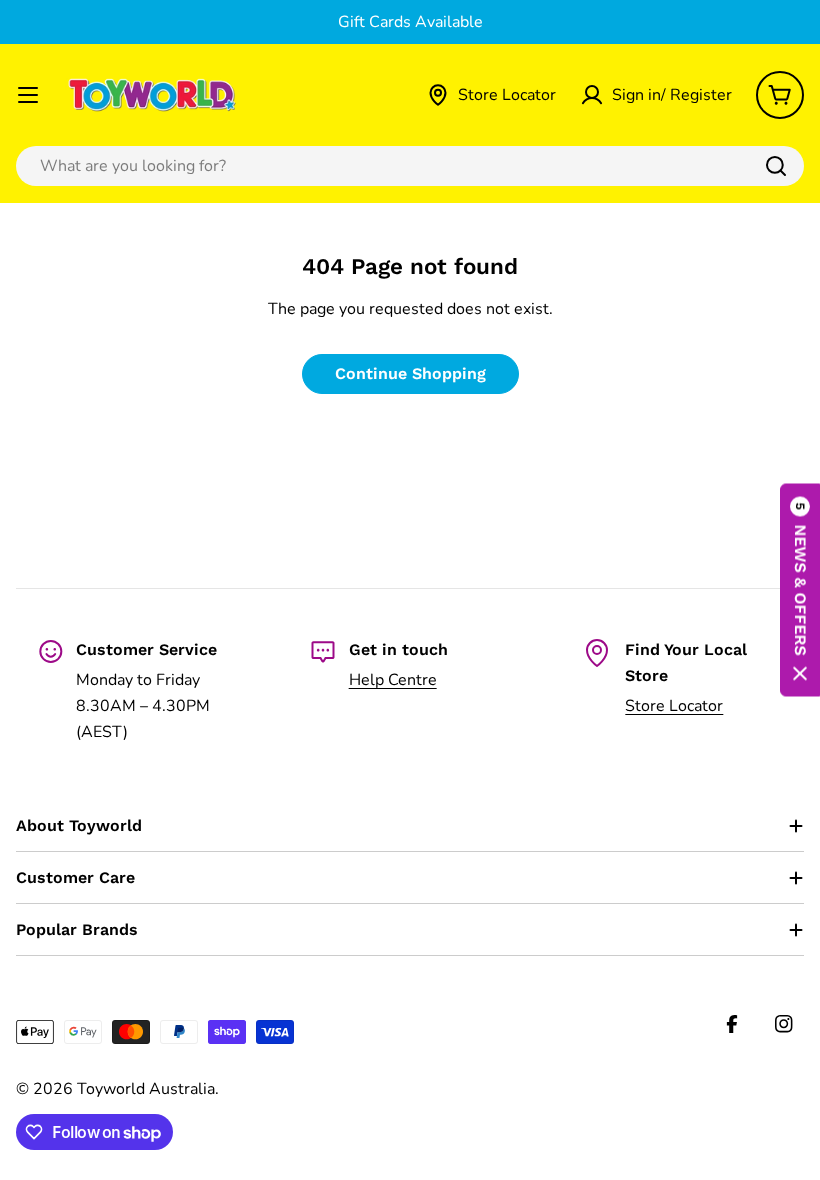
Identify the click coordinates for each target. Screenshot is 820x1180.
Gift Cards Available (410, 22)
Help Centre (393, 680)
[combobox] (410, 166)
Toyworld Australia (146, 1089)
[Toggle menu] (28, 95)
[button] (800, 590)
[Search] (776, 166)
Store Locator (674, 706)
